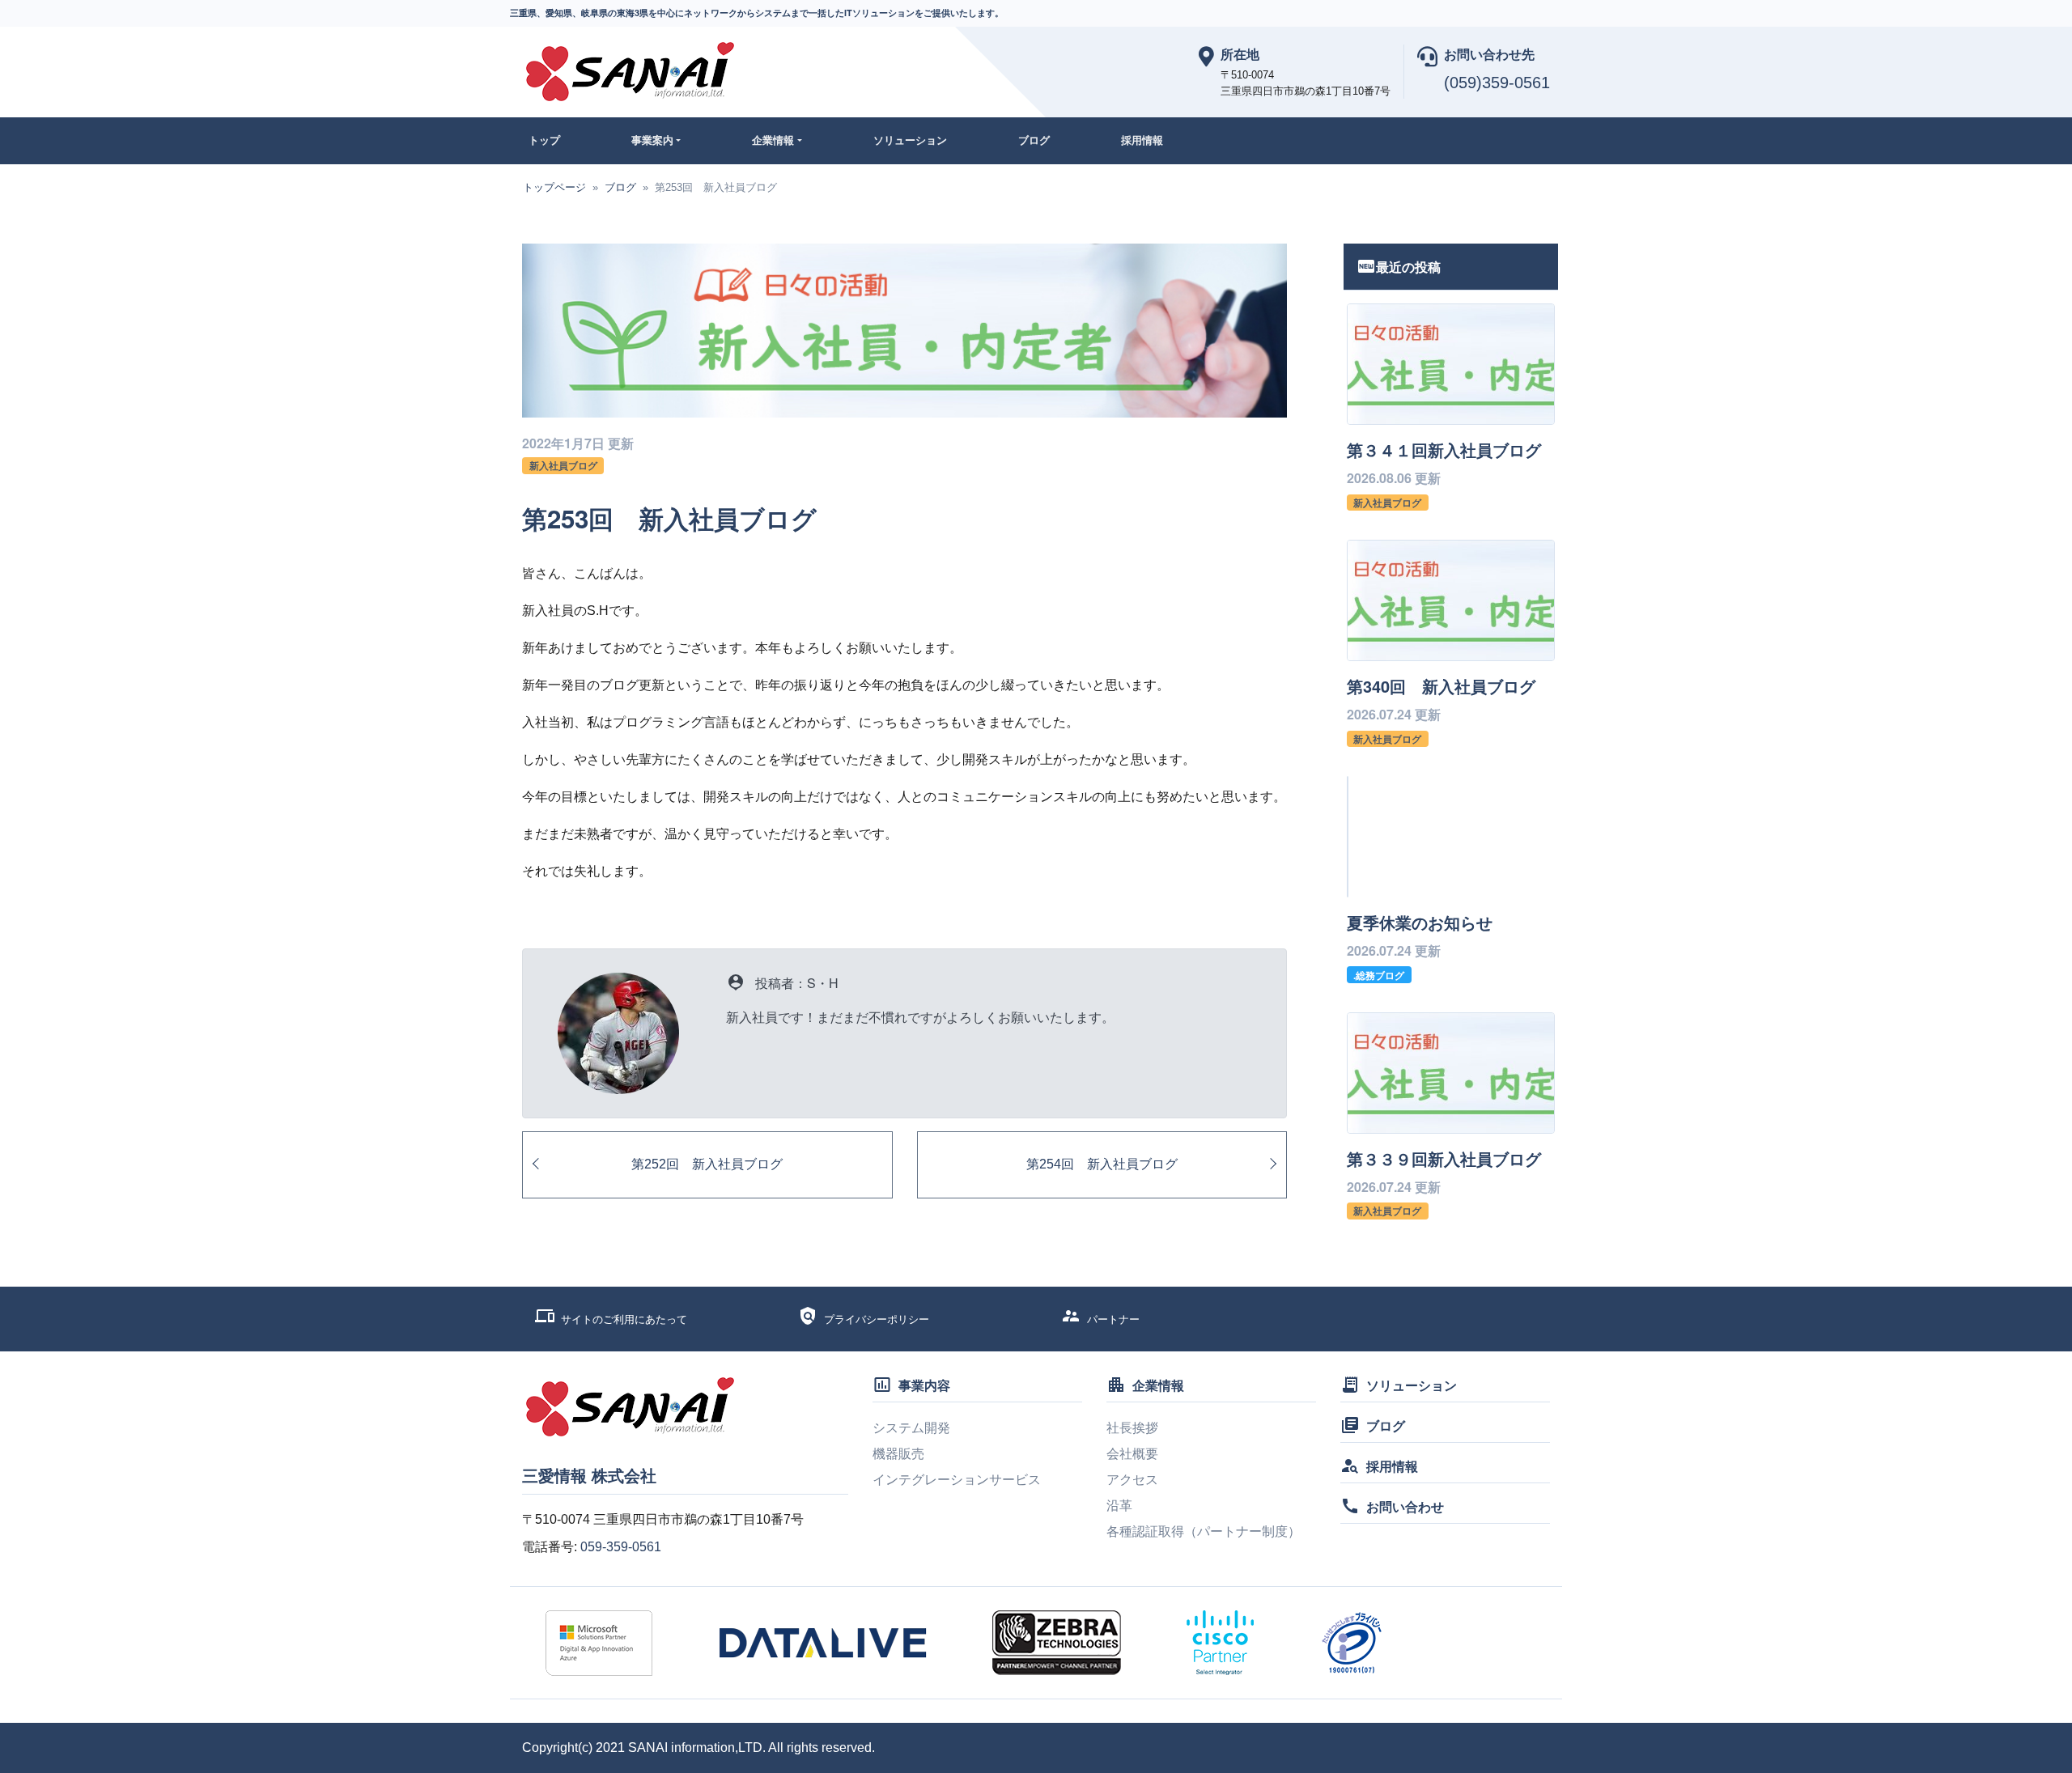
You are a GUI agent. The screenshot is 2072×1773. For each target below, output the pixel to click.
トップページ (554, 187)
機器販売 (898, 1454)
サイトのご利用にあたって (624, 1319)
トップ (544, 140)
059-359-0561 (621, 1547)
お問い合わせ (1405, 1506)
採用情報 (1142, 140)
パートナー (1113, 1319)
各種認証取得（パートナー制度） (1204, 1531)
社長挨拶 (1132, 1428)
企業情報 (1158, 1385)
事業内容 (924, 1385)
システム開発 (911, 1428)
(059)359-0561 (1497, 83)
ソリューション (910, 140)
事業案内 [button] (652, 140)
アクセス (1132, 1480)
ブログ (1034, 140)
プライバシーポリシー (877, 1319)
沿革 (1119, 1506)
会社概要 (1132, 1454)
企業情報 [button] (773, 140)
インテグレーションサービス (957, 1480)
